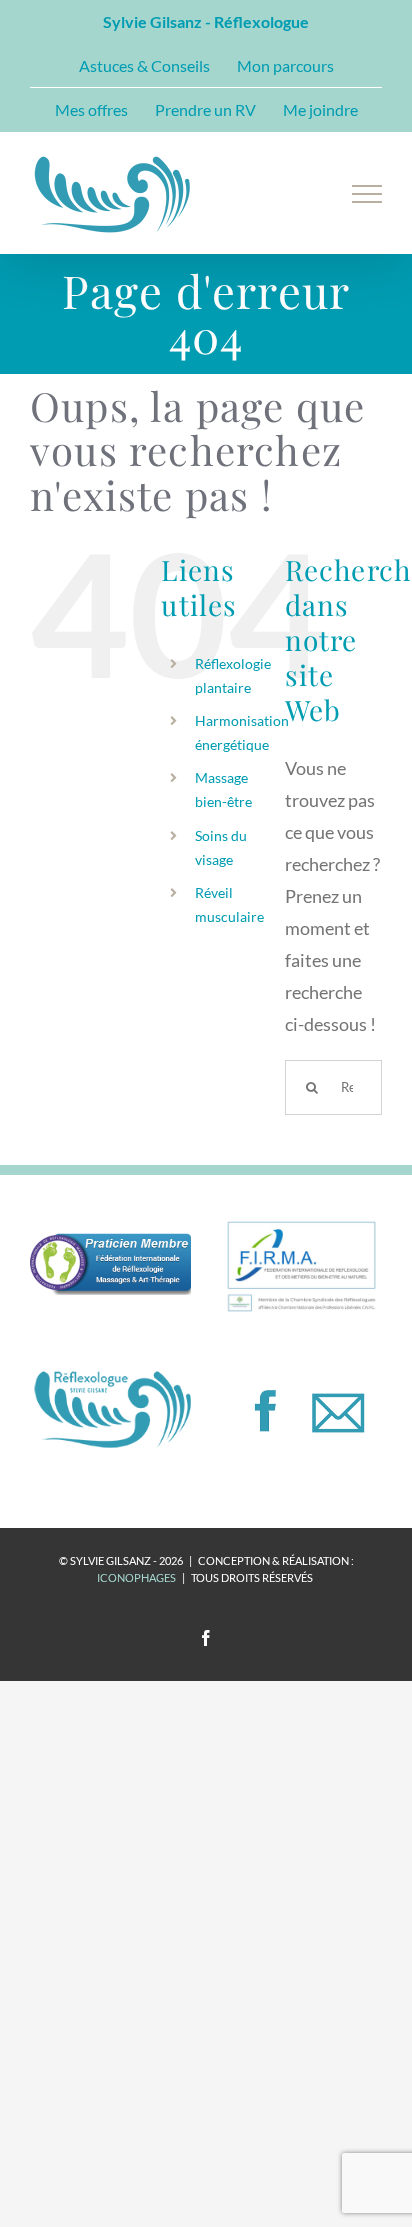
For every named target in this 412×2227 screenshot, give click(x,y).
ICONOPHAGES (136, 1577)
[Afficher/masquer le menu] (367, 194)
